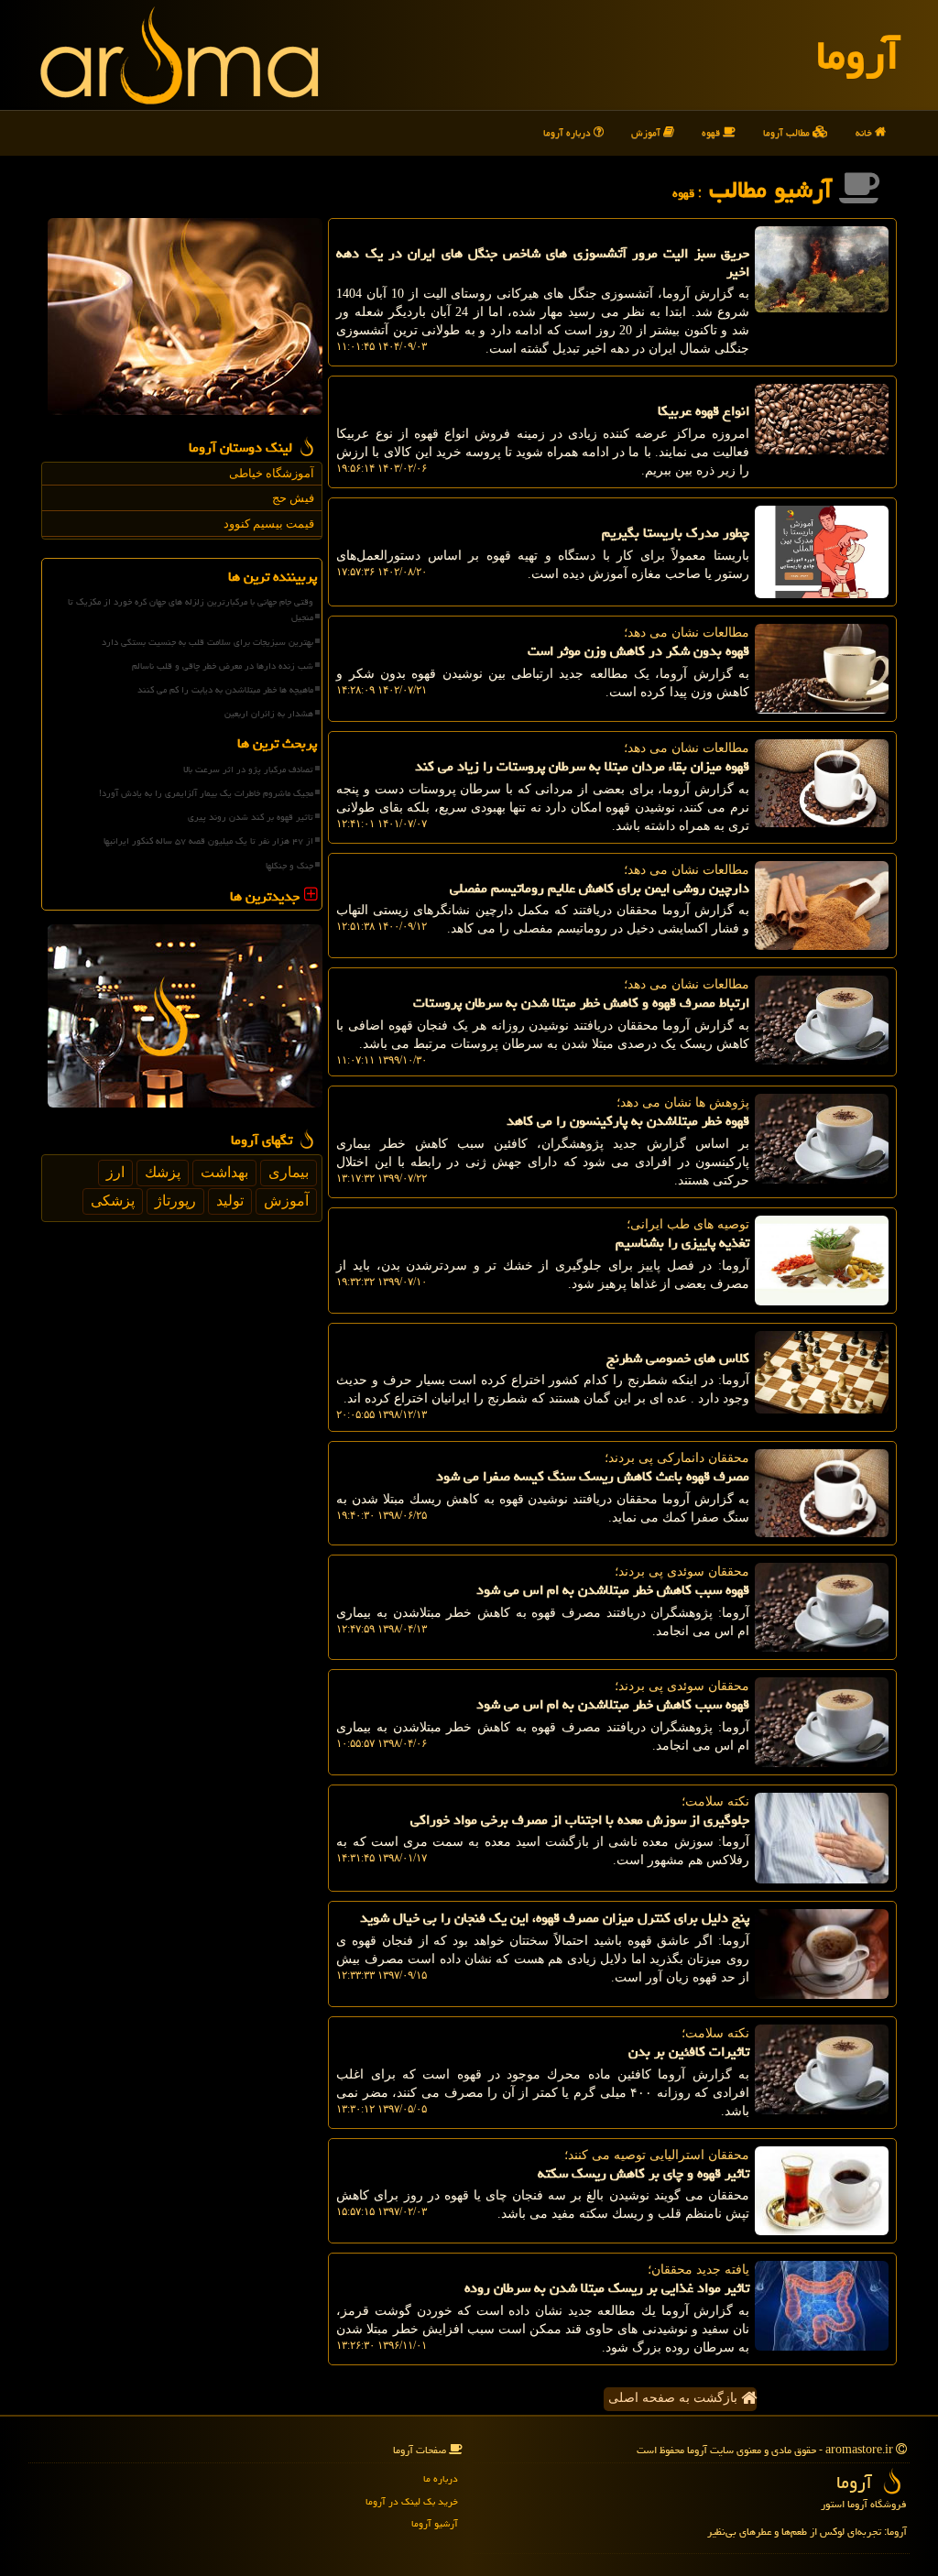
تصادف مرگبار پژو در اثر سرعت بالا (248, 770)
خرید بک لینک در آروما (412, 2501)
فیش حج (293, 498)
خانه (865, 132)
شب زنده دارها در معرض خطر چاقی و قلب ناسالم (223, 666)
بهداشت (224, 1172)
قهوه (712, 132)
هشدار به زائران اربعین (269, 714)
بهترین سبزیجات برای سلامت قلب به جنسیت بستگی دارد (207, 642)
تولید (230, 1201)
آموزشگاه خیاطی (272, 473)
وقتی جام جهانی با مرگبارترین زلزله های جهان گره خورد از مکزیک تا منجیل (191, 610)
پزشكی (113, 1201)
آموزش (647, 132)
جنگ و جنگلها (289, 866)
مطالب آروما (788, 132)
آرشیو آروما (435, 2523)
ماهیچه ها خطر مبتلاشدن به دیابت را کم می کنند (225, 690)
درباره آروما (568, 132)
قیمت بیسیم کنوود (269, 524)
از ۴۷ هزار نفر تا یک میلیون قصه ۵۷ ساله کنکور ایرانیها (208, 841)
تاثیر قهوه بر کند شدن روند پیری (251, 817)
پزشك (163, 1172)
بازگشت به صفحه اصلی (675, 2398)
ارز (115, 1172)
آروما (858, 55)
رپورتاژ (175, 1201)
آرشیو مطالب (774, 190)
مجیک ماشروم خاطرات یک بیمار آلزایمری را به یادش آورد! (206, 793)
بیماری (289, 1172)
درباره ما (441, 2478)
